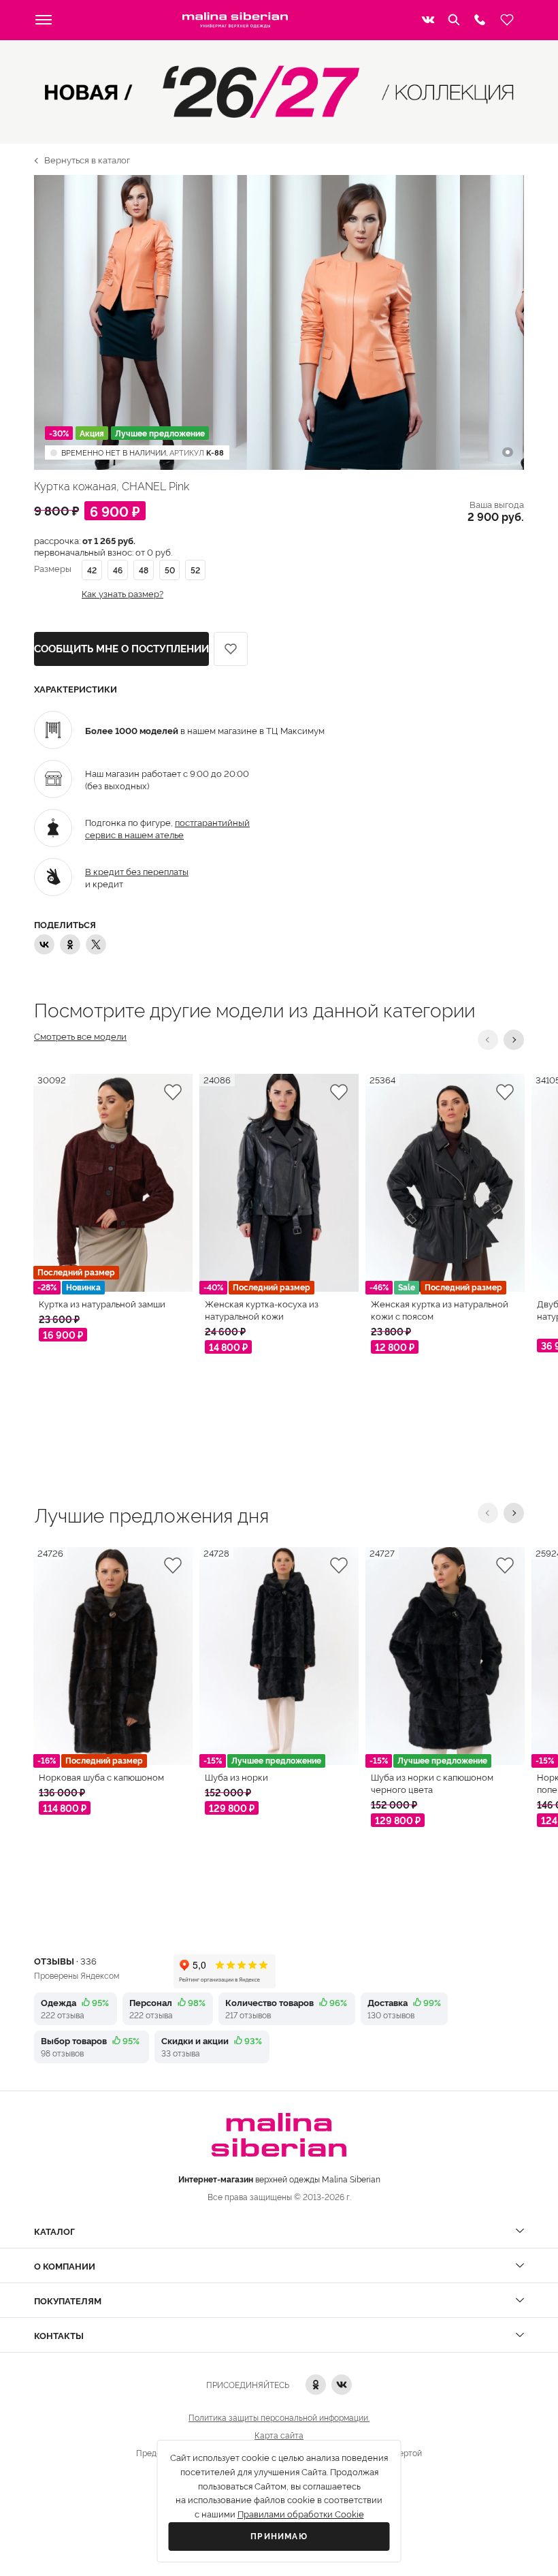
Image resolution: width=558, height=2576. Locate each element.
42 (92, 570)
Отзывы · (65, 1960)
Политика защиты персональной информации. (279, 2417)
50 (170, 570)
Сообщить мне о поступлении (121, 649)
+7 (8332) (480, 20)
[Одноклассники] (70, 944)
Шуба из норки (236, 1777)
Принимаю (279, 2537)
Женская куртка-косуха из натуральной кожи (262, 1309)
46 (118, 570)
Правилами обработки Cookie (301, 2514)
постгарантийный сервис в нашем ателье (167, 828)
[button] (488, 1040)
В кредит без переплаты (137, 871)
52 (195, 570)
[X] (96, 944)
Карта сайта (279, 2435)
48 (144, 570)
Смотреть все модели (80, 1036)
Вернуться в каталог (87, 159)
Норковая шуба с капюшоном (101, 1777)
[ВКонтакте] (44, 944)
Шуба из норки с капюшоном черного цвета (432, 1783)
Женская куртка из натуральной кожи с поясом (440, 1309)
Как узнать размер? (122, 593)
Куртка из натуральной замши (102, 1303)
